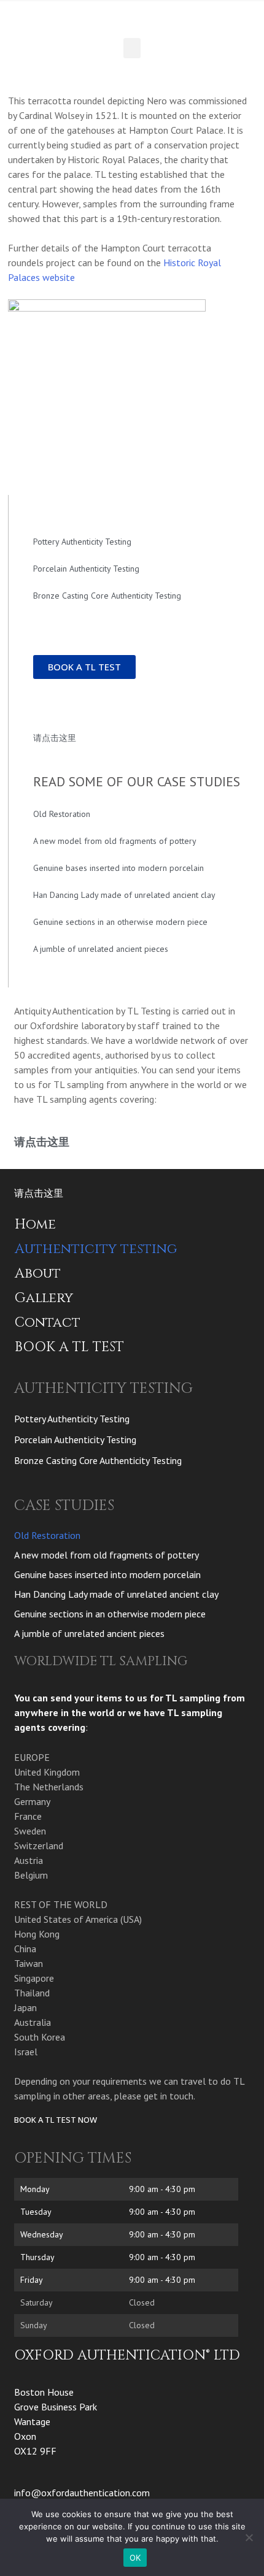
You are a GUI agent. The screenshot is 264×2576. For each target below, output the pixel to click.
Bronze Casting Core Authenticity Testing (107, 596)
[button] (132, 48)
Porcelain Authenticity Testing (86, 569)
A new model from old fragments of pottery (115, 841)
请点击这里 (55, 738)
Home (35, 1225)
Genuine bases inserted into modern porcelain (118, 868)
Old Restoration (62, 814)
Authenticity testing (96, 1249)
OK (135, 2558)
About (38, 1274)
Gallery (44, 1298)
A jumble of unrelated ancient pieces (101, 949)
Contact (48, 1323)
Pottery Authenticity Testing (82, 542)
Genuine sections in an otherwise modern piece (120, 922)
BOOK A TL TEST (69, 1347)
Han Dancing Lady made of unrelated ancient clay (124, 895)
